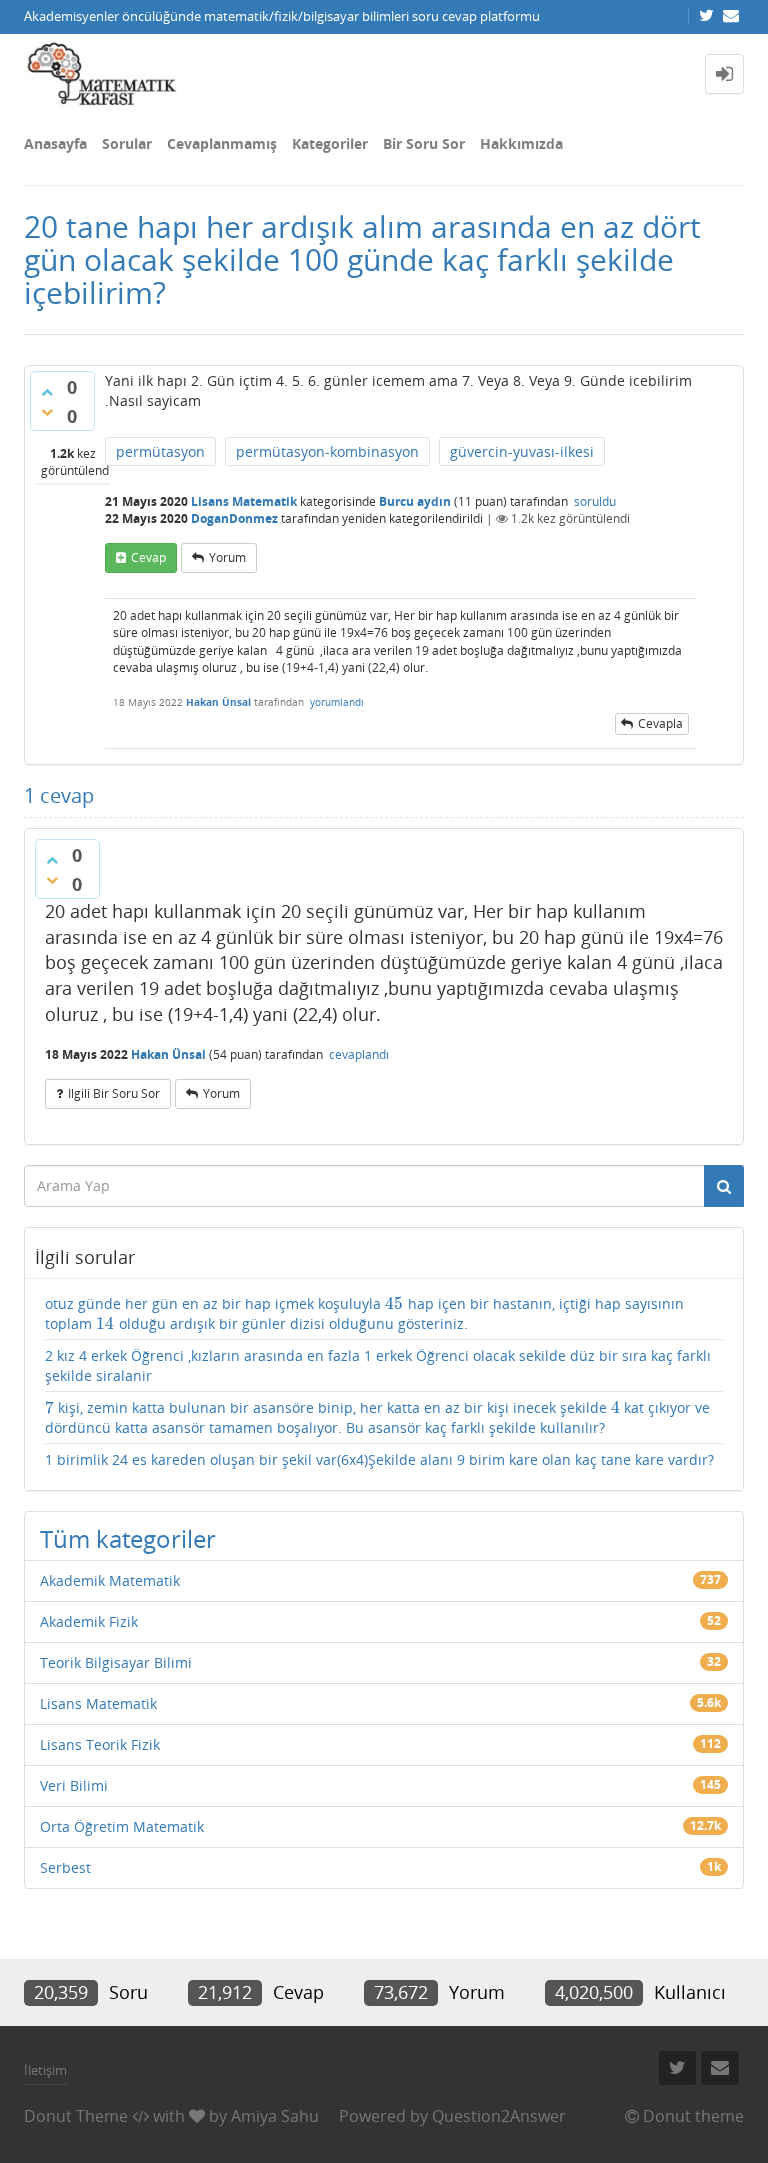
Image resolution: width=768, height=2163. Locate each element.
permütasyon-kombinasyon (327, 451)
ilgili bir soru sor (114, 1093)
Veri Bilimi (74, 1785)
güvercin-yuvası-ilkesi (522, 451)
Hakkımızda (521, 143)
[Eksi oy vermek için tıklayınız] (47, 412)
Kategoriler (330, 143)
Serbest (65, 1867)
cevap (148, 557)
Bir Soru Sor (424, 143)
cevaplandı (359, 1054)
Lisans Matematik (244, 501)
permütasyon (160, 451)
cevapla (660, 723)
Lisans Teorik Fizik (100, 1744)
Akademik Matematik (110, 1580)
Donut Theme (76, 2116)
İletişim (45, 2070)
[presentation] (394, 1303)
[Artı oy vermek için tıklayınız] (47, 392)
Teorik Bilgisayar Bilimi (116, 1662)
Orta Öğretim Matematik (122, 1826)
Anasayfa (55, 143)
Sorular (127, 143)
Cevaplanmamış (222, 143)
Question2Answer (499, 2116)
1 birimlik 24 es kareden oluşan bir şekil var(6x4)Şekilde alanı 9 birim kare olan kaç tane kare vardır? (379, 1459)
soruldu (595, 501)
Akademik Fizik (89, 1621)
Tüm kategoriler (128, 1538)
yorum (227, 557)
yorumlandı (337, 702)
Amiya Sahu (275, 2116)
